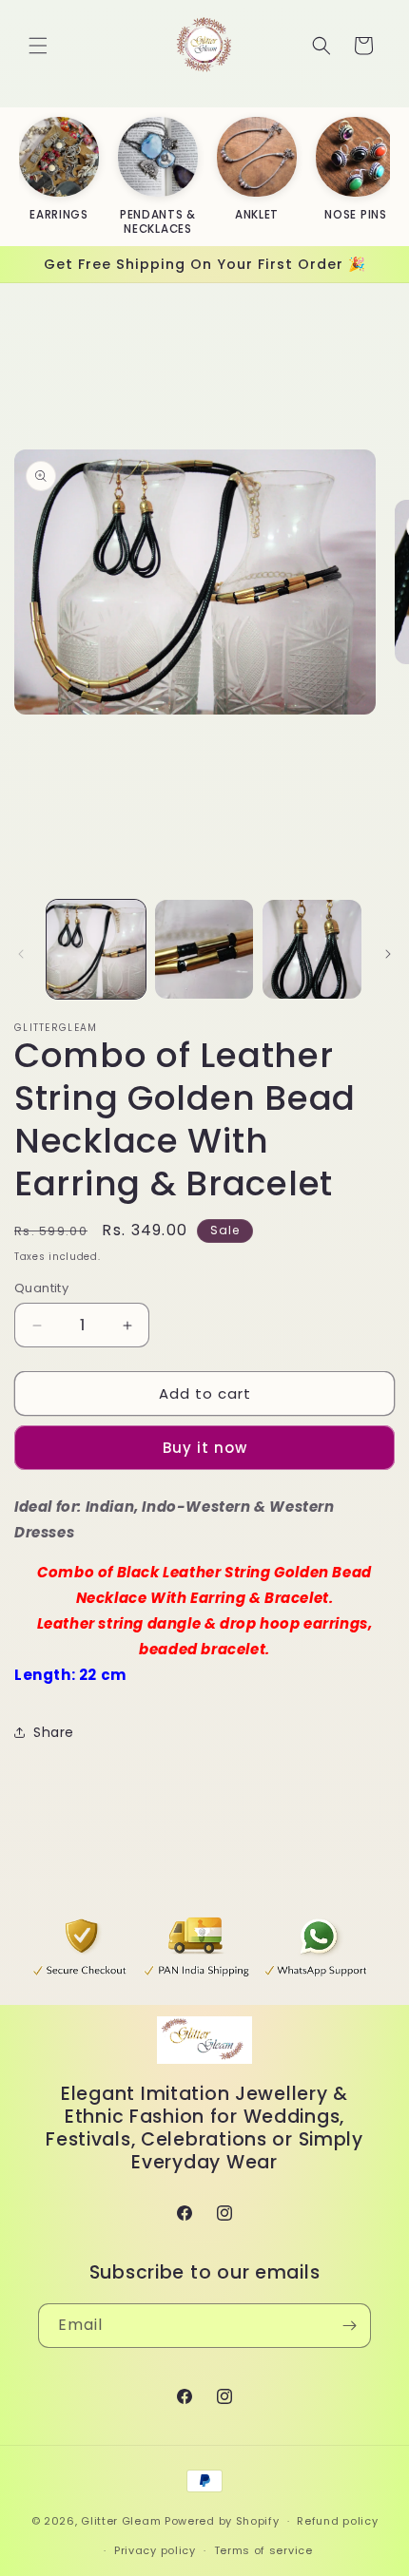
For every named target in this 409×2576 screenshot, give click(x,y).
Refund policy (337, 2521)
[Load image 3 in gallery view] (312, 949)
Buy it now (205, 1448)
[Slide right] (388, 954)
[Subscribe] (349, 2326)
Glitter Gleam (121, 2521)
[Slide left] (21, 954)
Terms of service (263, 2550)
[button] (38, 46)
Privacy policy (155, 2550)
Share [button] (54, 1732)
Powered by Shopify (222, 2521)
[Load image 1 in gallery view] (96, 949)
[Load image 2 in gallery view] (204, 949)
